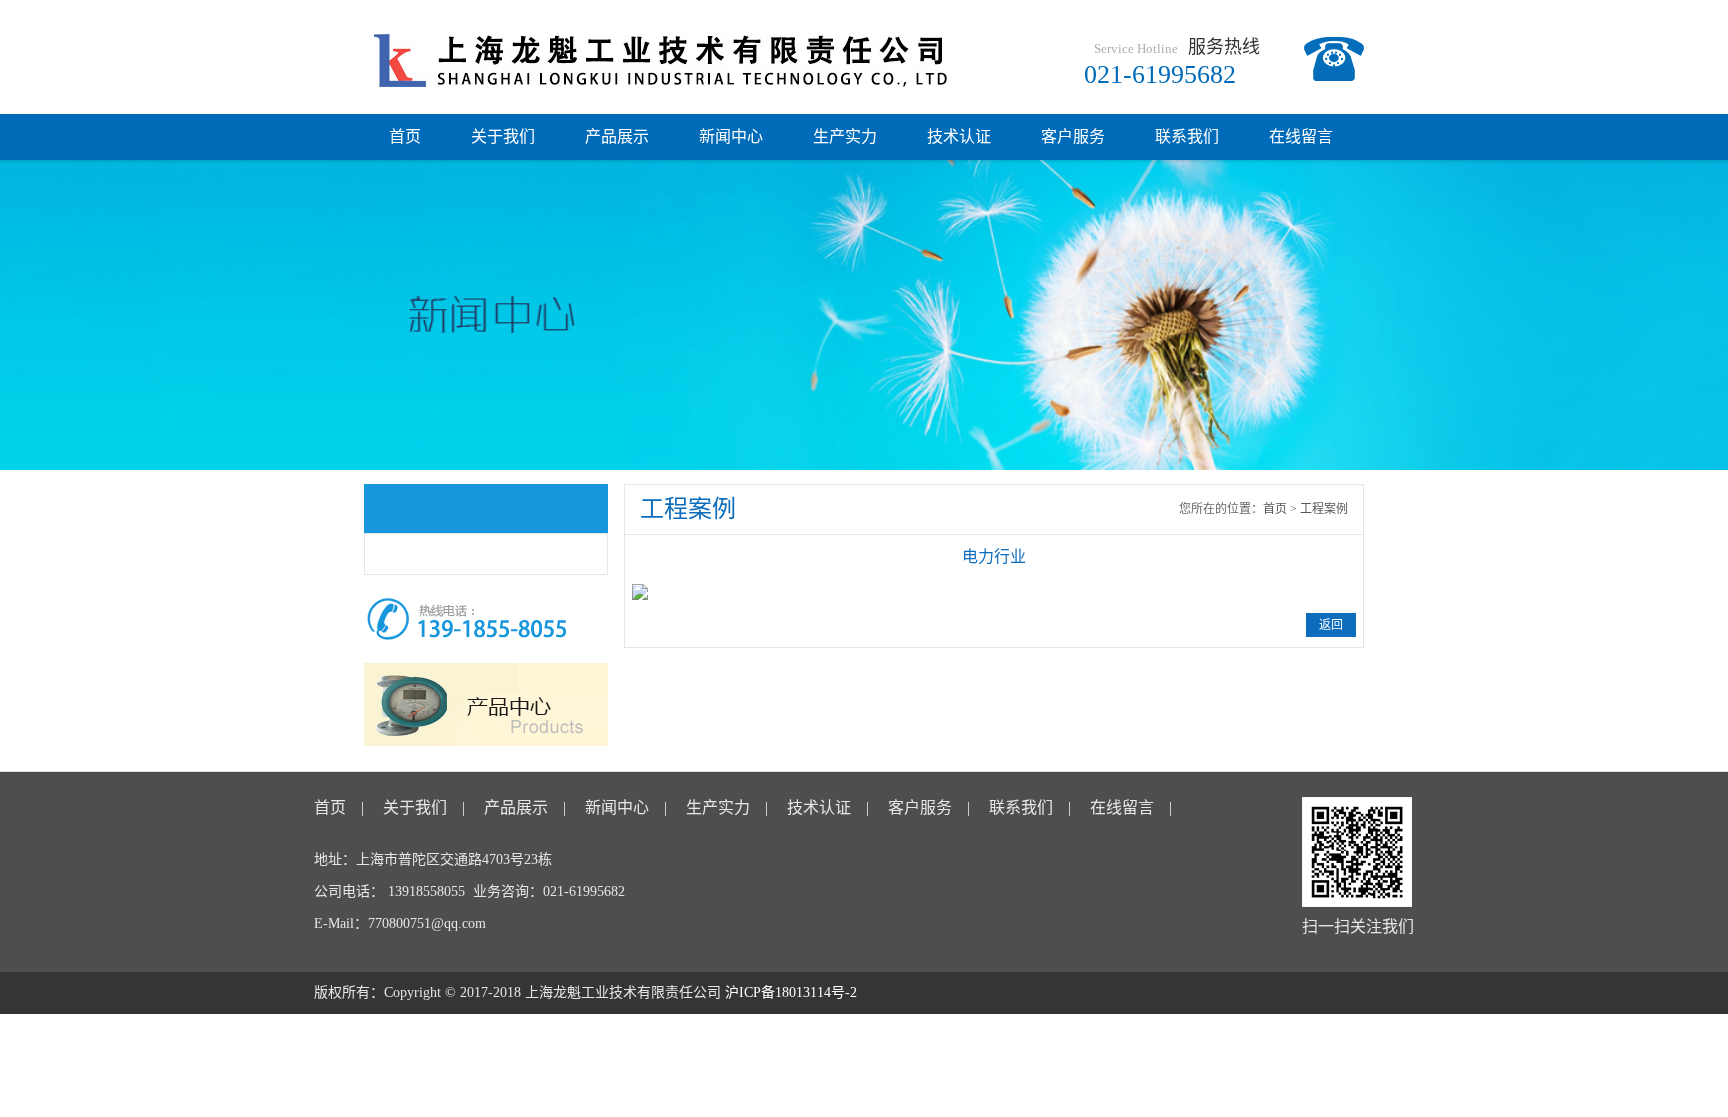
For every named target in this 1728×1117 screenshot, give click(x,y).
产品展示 (617, 136)
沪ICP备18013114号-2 (791, 992)
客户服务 (1073, 136)
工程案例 (1324, 509)
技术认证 (959, 136)
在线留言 (1301, 136)
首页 (405, 136)
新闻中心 (731, 136)
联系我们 (1187, 136)
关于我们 (503, 136)
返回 (1331, 625)
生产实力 (845, 136)
